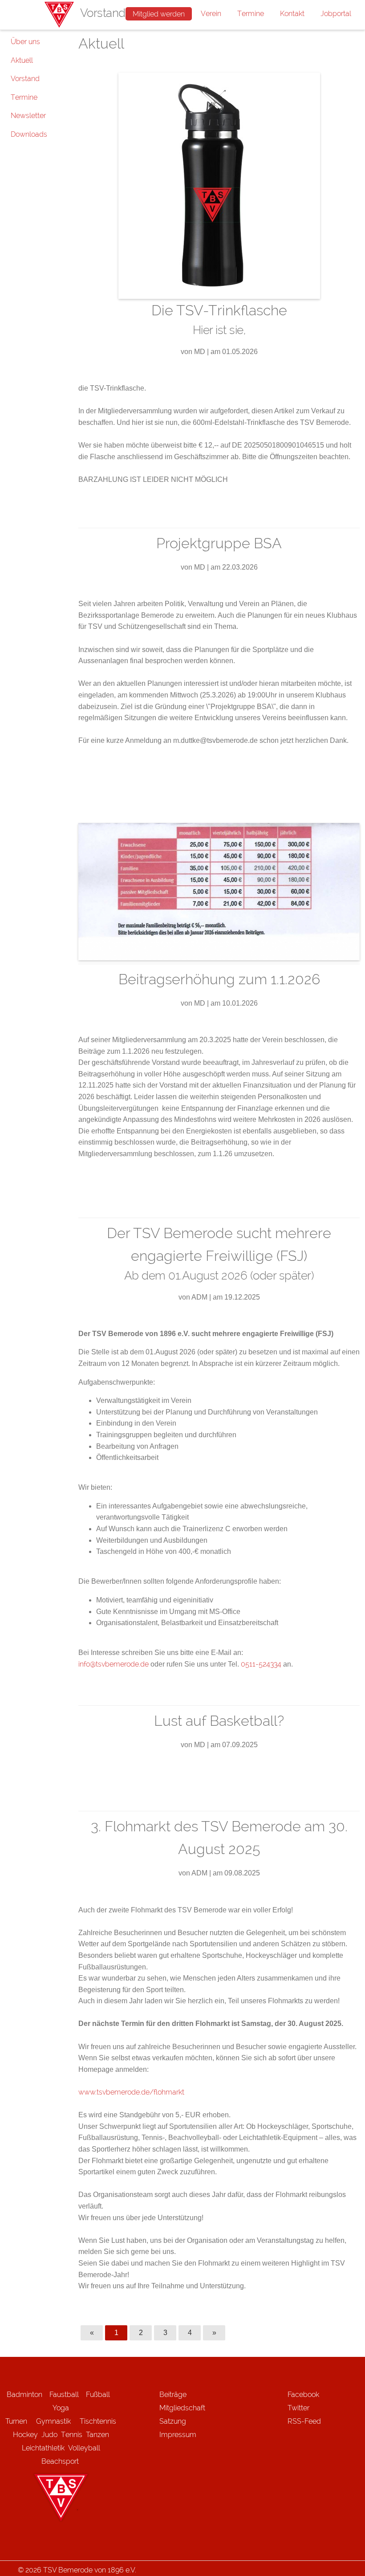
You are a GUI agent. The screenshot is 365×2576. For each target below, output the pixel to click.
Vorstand (25, 79)
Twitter (298, 2408)
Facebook (303, 2395)
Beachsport (60, 2461)
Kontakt (292, 14)
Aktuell (22, 60)
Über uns (25, 42)
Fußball (98, 2395)
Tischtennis (98, 2421)
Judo (49, 2435)
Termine (251, 14)
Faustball (64, 2395)
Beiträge (173, 2395)
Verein (211, 14)
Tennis (72, 2435)
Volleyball (84, 2448)
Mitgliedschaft (182, 2408)
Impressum (178, 2435)
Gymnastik (58, 2421)
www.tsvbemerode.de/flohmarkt (131, 2092)
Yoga (61, 2408)
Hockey (25, 2435)
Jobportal (336, 14)
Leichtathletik (43, 2448)
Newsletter (28, 116)
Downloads (29, 134)
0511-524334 (261, 1664)
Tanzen (97, 2435)
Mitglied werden (159, 14)
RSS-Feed (304, 2421)
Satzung (173, 2421)
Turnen (16, 2421)
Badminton (24, 2395)
